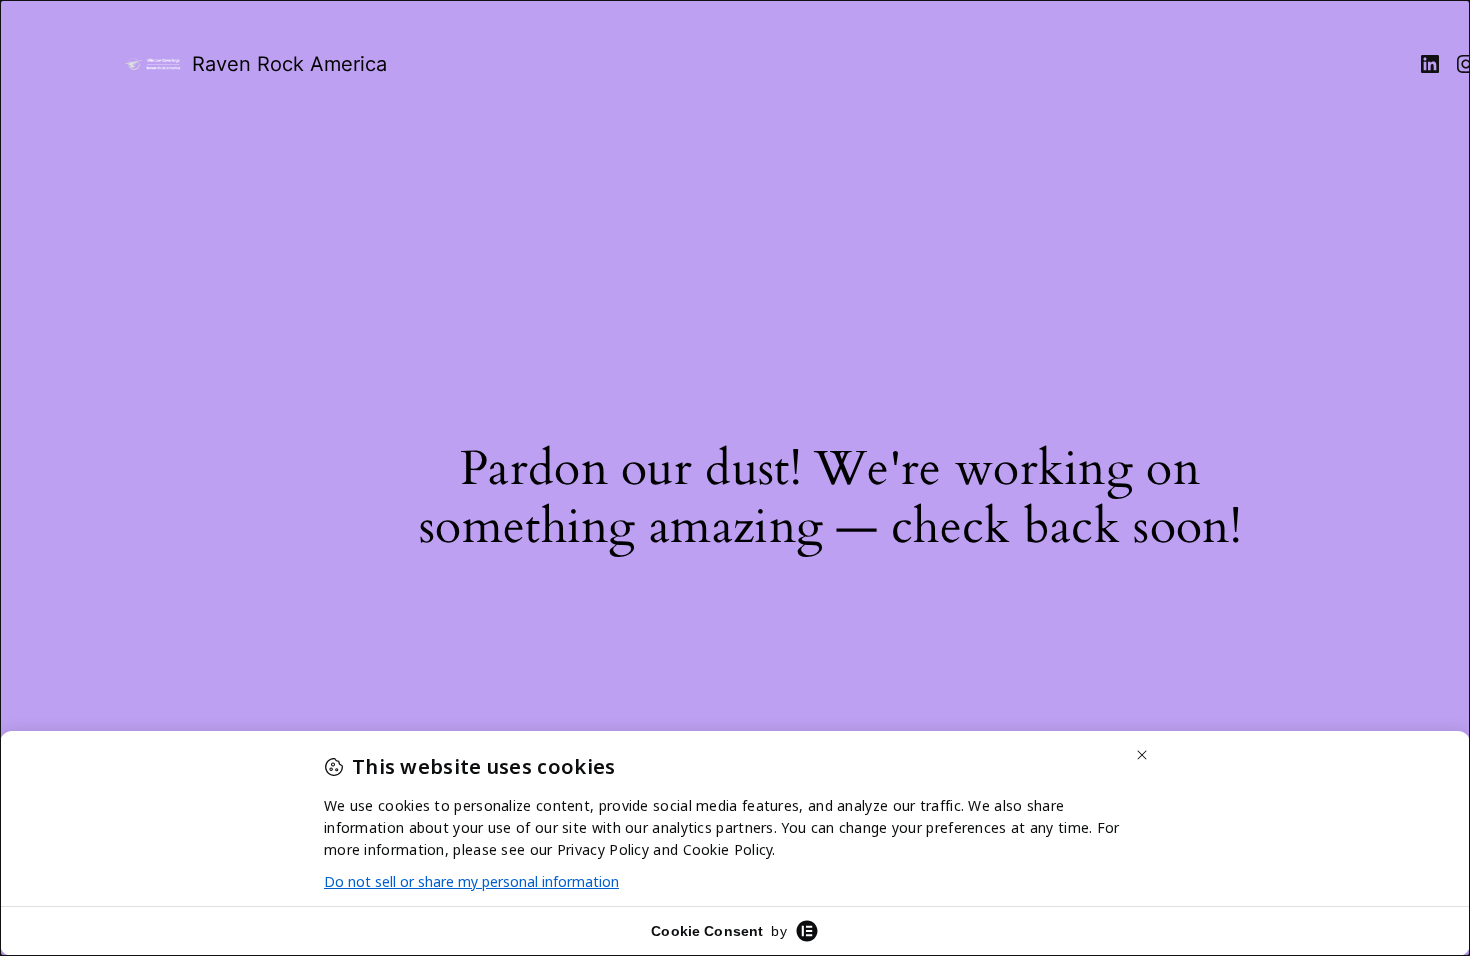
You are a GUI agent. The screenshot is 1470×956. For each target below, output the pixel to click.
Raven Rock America (289, 64)
